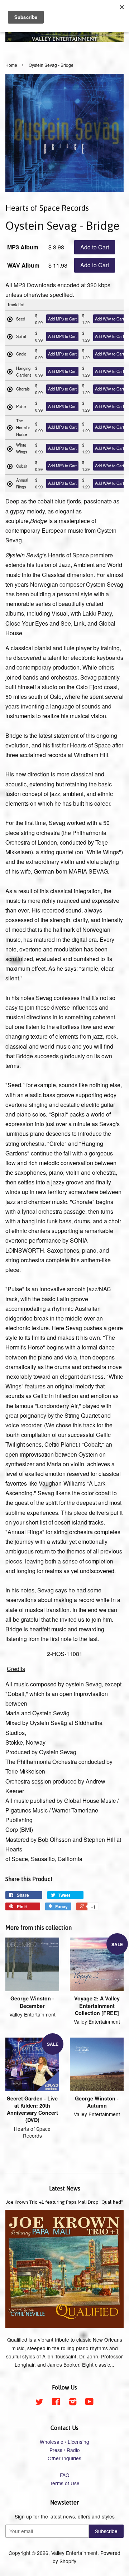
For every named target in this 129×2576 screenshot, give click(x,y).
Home (11, 65)
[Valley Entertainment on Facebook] (56, 2403)
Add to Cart (95, 247)
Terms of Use (65, 2483)
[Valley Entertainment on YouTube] (89, 2403)
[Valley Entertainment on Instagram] (73, 2403)
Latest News (65, 2188)
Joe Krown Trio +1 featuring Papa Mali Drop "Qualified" (64, 2202)
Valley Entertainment (74, 2553)
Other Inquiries (64, 2458)
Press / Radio (65, 2450)
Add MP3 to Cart (62, 319)
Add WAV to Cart (109, 319)
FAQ (65, 2475)
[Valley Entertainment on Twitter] (39, 2403)
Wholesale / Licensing (64, 2442)
